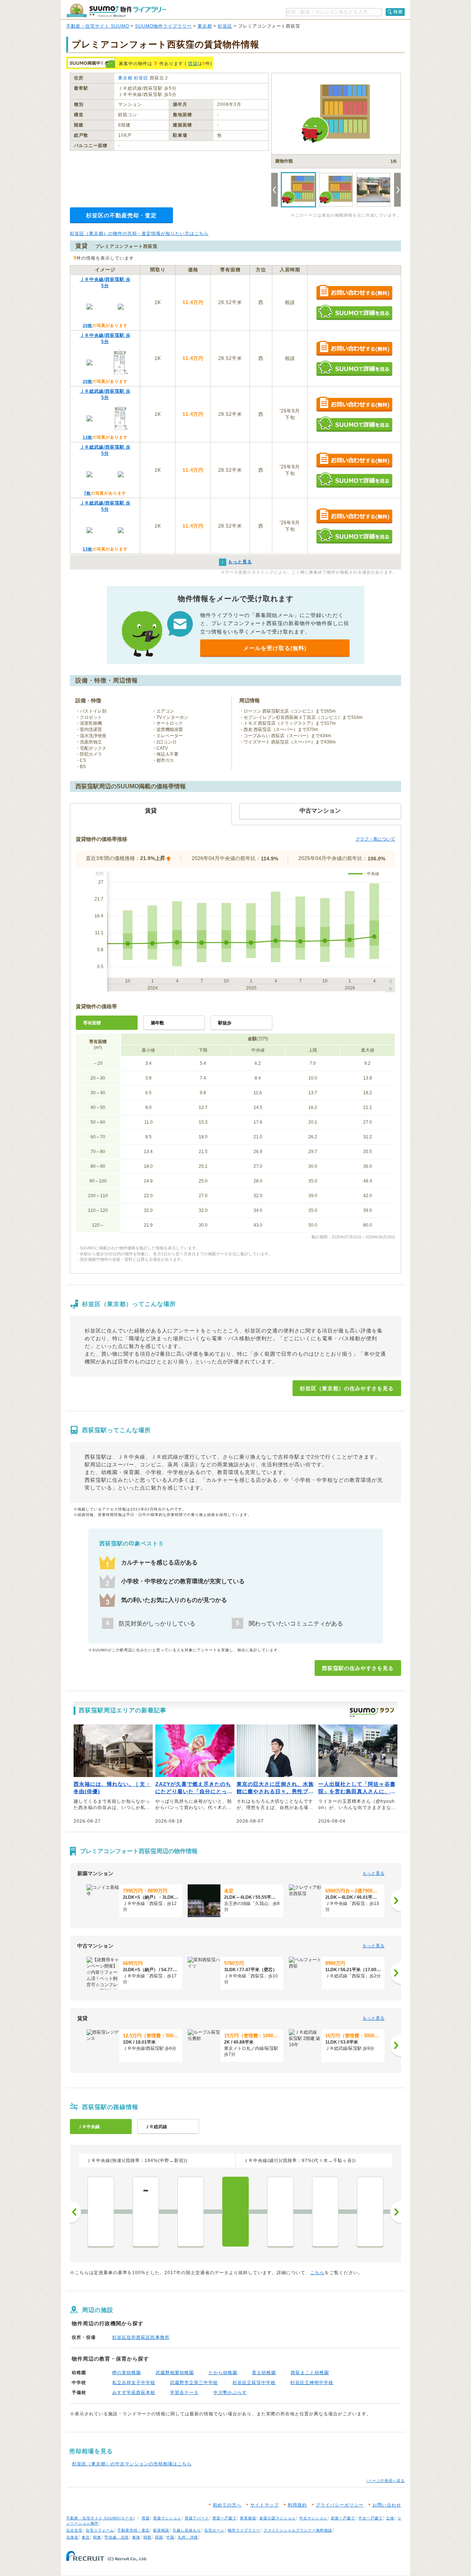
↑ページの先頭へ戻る (385, 2481)
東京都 (205, 26)
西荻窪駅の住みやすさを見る (358, 1668)
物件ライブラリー (244, 2530)
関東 (97, 2537)
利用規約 (297, 2505)
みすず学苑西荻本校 (134, 2393)
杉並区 (225, 26)
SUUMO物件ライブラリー (163, 26)
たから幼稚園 (223, 2373)
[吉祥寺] (280, 2212)
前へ (75, 2212)
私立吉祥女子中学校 (134, 2383)
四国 (159, 2537)
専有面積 (92, 1023)
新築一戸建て (343, 2518)
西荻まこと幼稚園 (310, 2373)
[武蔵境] (370, 2212)
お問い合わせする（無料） (354, 293)
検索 (398, 12)
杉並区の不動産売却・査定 (121, 215)
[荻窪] (191, 2212)
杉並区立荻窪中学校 (254, 2383)
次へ (396, 2212)
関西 (148, 2537)
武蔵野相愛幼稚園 (175, 2373)
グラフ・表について (375, 839)
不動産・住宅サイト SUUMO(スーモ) (100, 2518)
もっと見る (373, 1873)
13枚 (88, 437)
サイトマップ (265, 2505)
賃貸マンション (167, 2518)
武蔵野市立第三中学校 (194, 2383)
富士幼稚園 (264, 2373)
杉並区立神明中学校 (312, 2383)
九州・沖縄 (188, 2537)
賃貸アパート (197, 2518)
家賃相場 (248, 2518)
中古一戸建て (371, 2518)
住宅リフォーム (100, 2530)
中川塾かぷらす (230, 2393)
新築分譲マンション (278, 2518)
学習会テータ (184, 2393)
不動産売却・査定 (134, 2530)
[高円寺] (101, 2212)
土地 (390, 2518)
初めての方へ (227, 2505)
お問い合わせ (387, 2505)
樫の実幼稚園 (127, 2373)
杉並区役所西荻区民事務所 (141, 2337)
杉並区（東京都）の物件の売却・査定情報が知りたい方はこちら (139, 233)
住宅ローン (214, 2530)
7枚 (87, 493)
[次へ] (396, 1901)
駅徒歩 (225, 1023)
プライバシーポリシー (340, 2505)
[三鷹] (325, 2212)
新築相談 (161, 2530)
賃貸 (193, 64)
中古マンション (313, 2518)
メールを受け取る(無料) (275, 648)
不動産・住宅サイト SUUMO (98, 26)
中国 (170, 2537)
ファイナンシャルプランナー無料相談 (298, 2530)
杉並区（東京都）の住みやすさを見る (347, 1388)
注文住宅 (74, 2530)
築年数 (157, 1023)
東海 (136, 2537)
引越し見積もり (187, 2530)
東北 (86, 2537)
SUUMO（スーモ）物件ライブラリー (116, 10)
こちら (317, 2273)
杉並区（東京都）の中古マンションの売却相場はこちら (132, 2464)
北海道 (72, 2537)
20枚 (88, 325)
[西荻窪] (235, 2212)
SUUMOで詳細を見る (354, 312)
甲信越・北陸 (117, 2537)
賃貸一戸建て (224, 2518)
